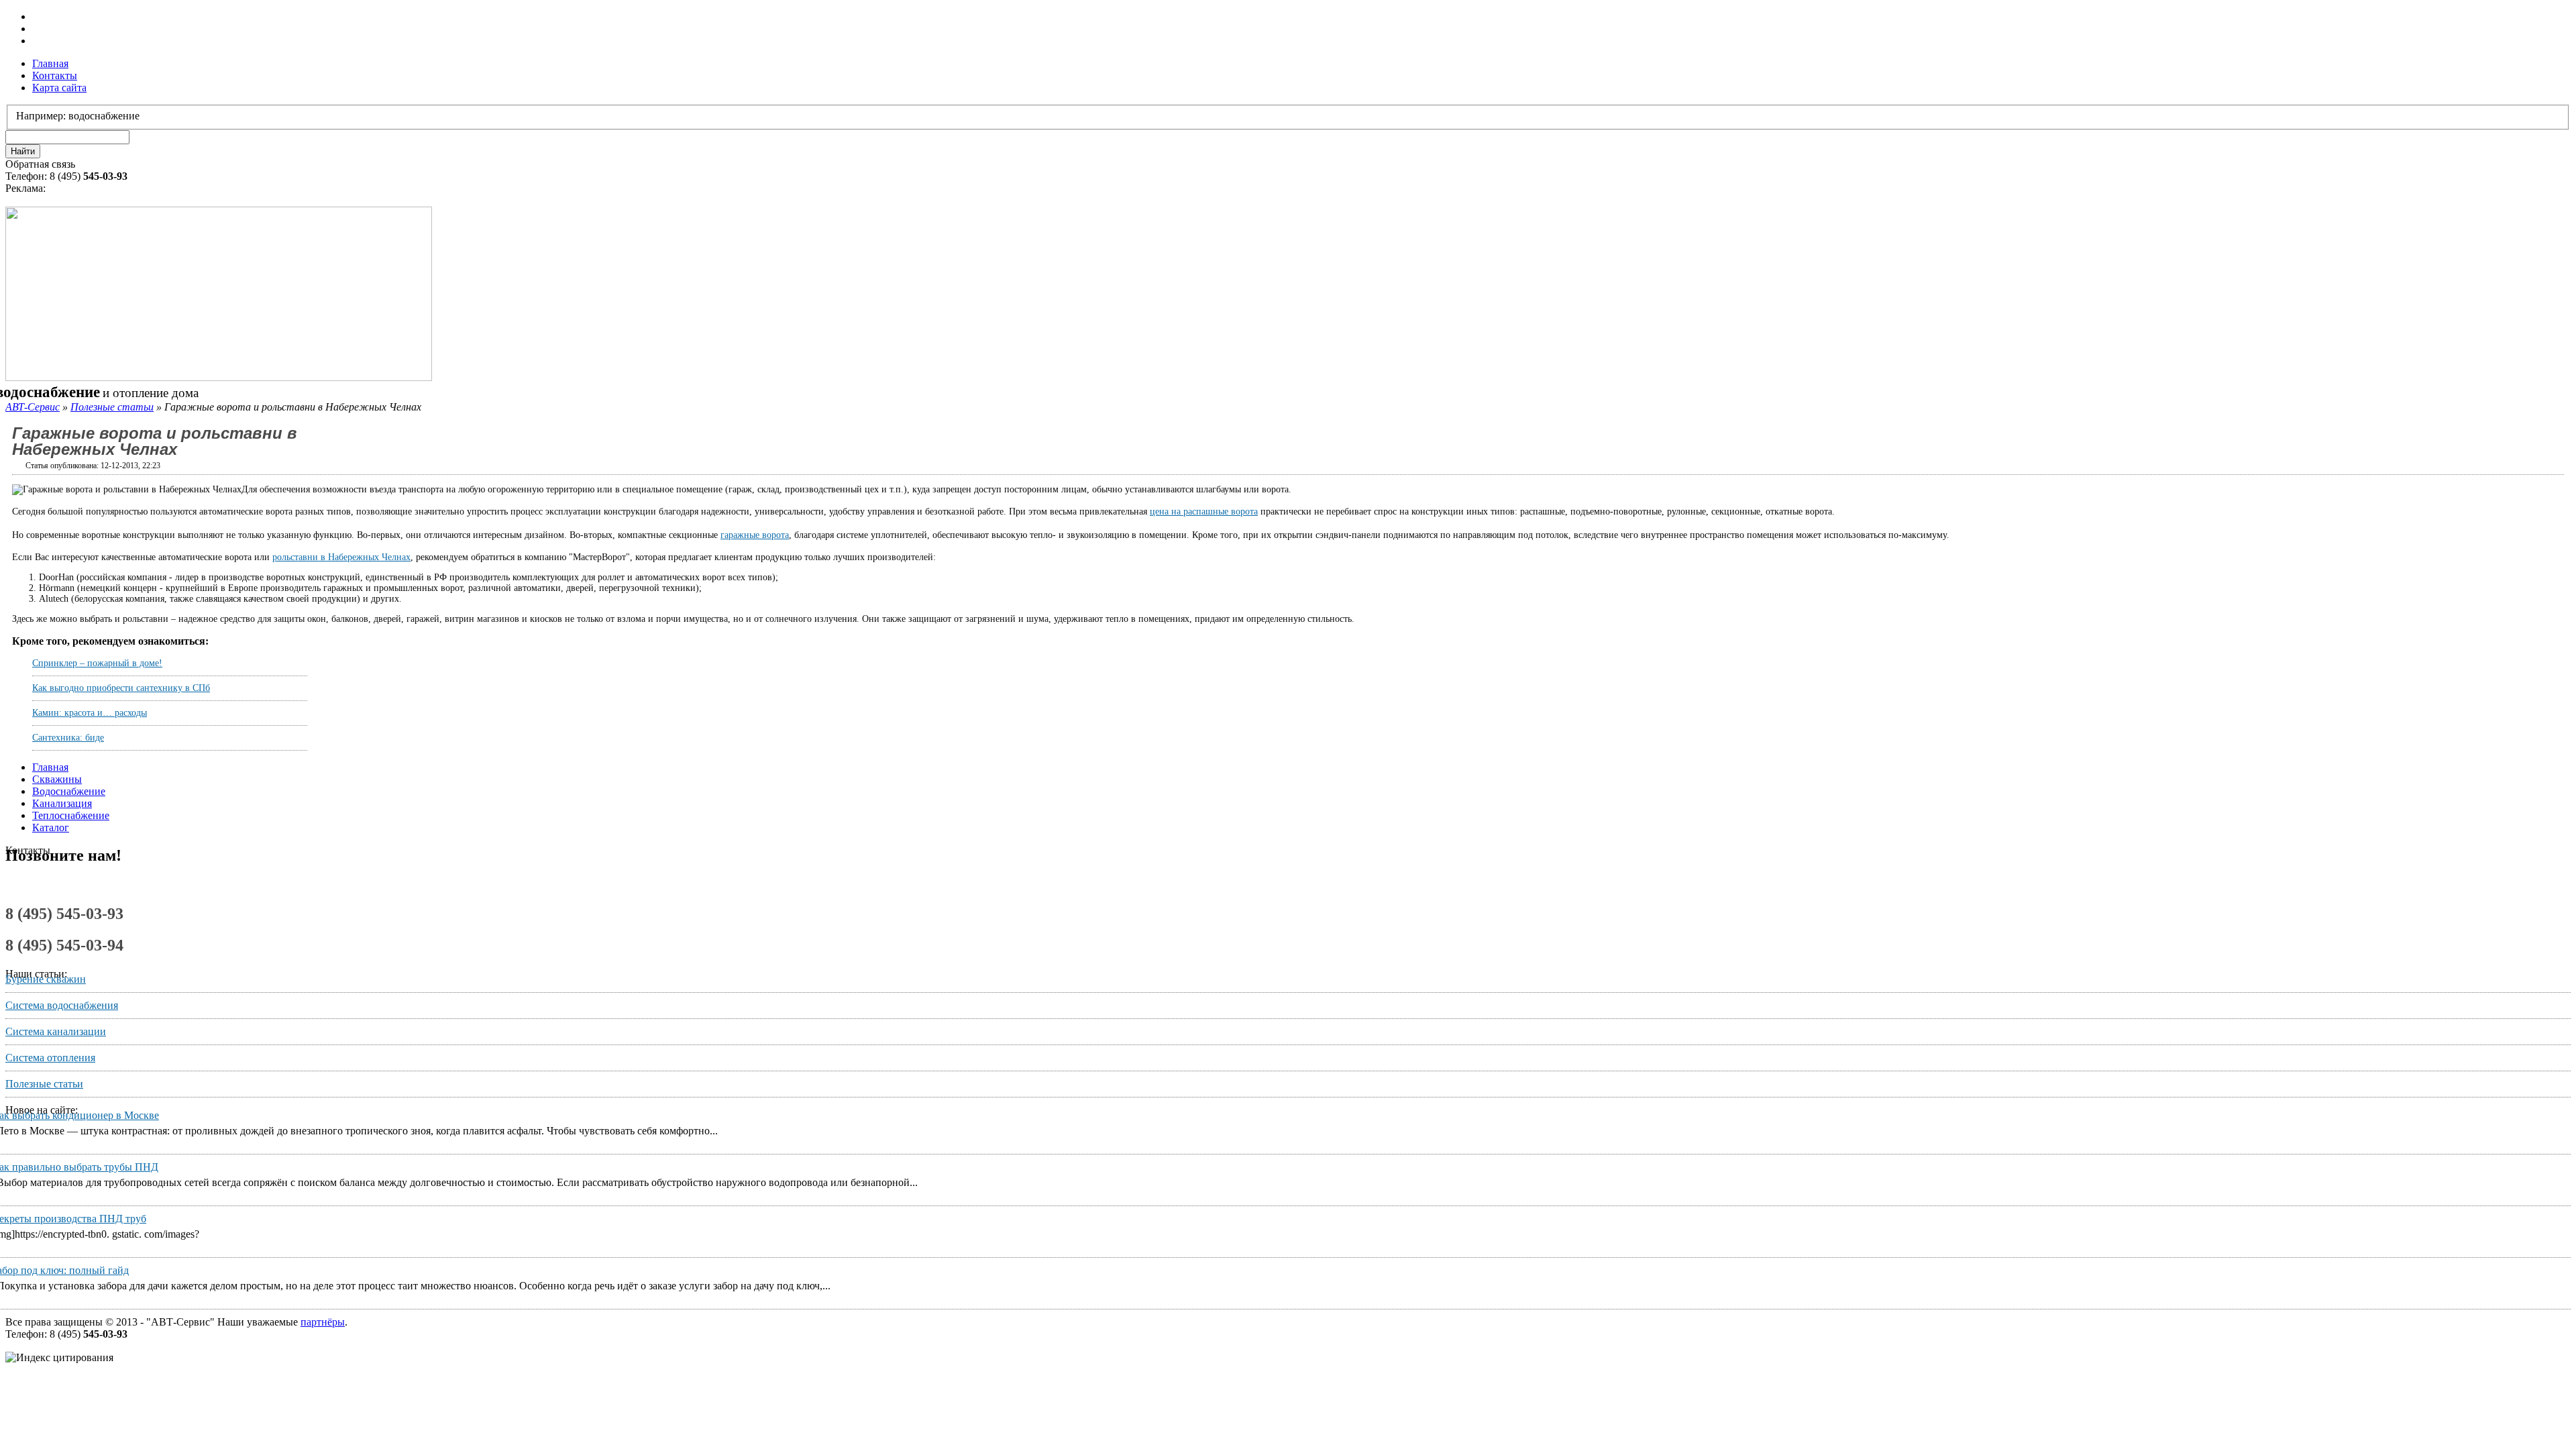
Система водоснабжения (62, 1005)
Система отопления (50, 1058)
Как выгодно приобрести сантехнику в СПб (121, 688)
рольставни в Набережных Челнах (341, 557)
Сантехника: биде (68, 738)
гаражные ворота (755, 535)
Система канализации (56, 1031)
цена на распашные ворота (1204, 512)
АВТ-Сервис (33, 407)
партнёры (323, 1322)
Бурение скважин (46, 979)
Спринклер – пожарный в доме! (97, 663)
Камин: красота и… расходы (90, 713)
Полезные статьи (112, 407)
